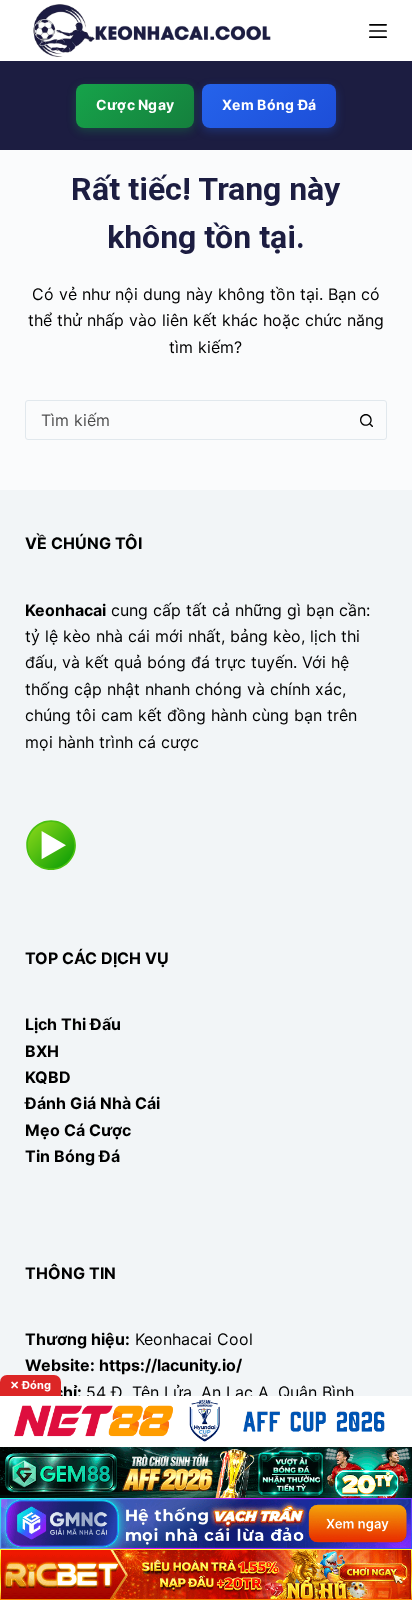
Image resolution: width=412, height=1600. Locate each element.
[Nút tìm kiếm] (366, 420)
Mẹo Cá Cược (78, 1130)
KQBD (48, 1077)
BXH (42, 1051)
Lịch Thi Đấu (73, 1024)
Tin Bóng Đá (72, 1156)
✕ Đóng (30, 1385)
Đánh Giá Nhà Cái (92, 1103)
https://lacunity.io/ (170, 1365)
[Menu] (378, 31)
